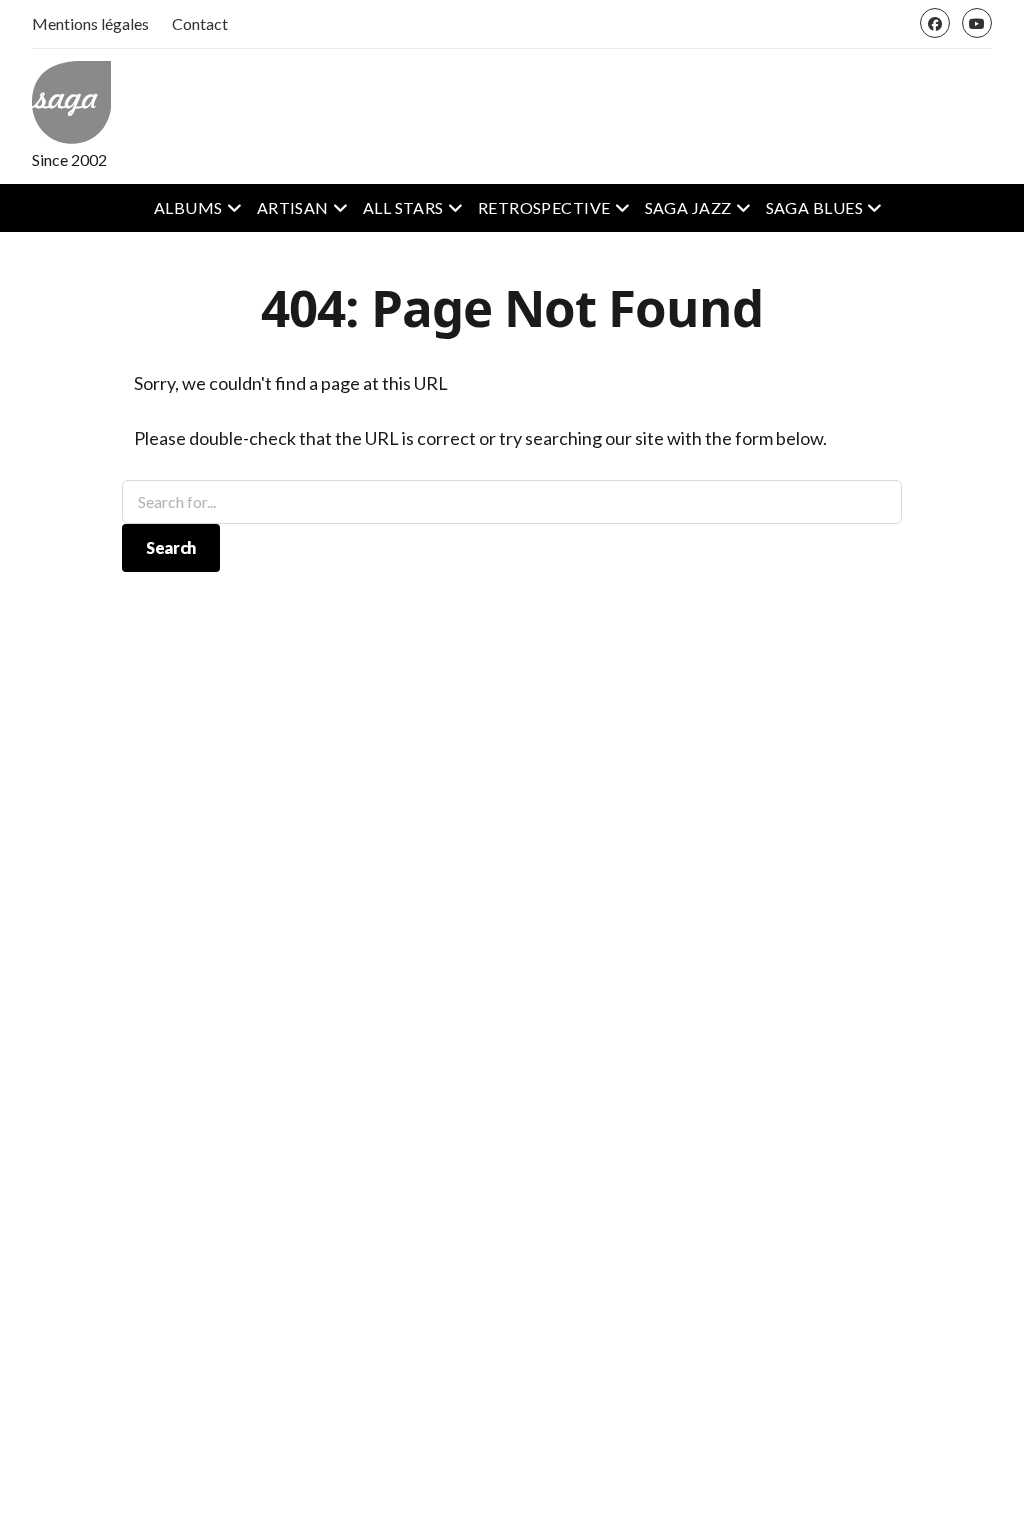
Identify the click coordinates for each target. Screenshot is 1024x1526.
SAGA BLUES (815, 207)
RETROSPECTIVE (544, 207)
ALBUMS (188, 207)
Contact (200, 23)
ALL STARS (403, 207)
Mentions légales (90, 23)
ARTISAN (293, 207)
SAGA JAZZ (688, 207)
